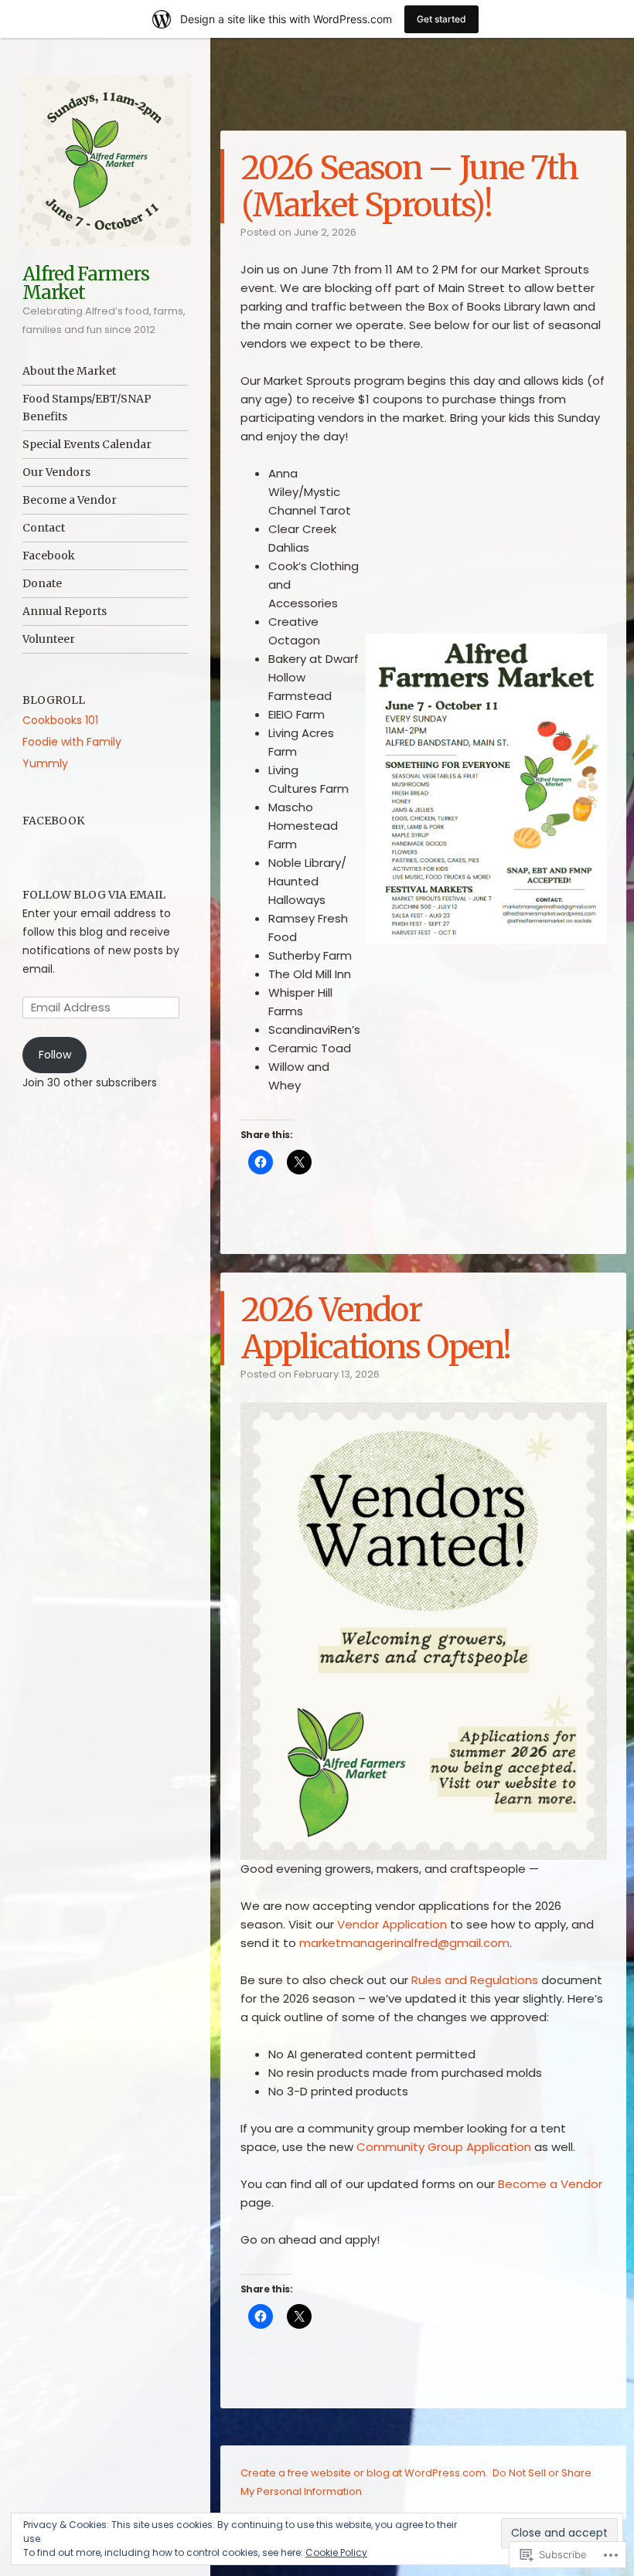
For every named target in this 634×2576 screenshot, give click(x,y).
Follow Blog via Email (94, 895)
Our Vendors (56, 472)
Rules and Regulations (475, 1980)
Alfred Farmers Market (86, 283)
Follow (55, 1055)
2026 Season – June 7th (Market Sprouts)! (410, 186)
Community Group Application (444, 2147)
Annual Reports (65, 611)
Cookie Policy (336, 2552)
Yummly (45, 763)
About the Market (69, 371)
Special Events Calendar (87, 444)
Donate (42, 583)
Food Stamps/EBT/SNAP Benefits (87, 408)
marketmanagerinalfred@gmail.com (404, 1943)
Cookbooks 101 (60, 720)
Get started (441, 19)
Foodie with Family (72, 742)
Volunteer (49, 639)
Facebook (49, 556)
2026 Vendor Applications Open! (376, 1328)
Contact (44, 528)
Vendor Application (392, 1924)
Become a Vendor (70, 500)
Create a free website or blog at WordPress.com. (364, 2473)
